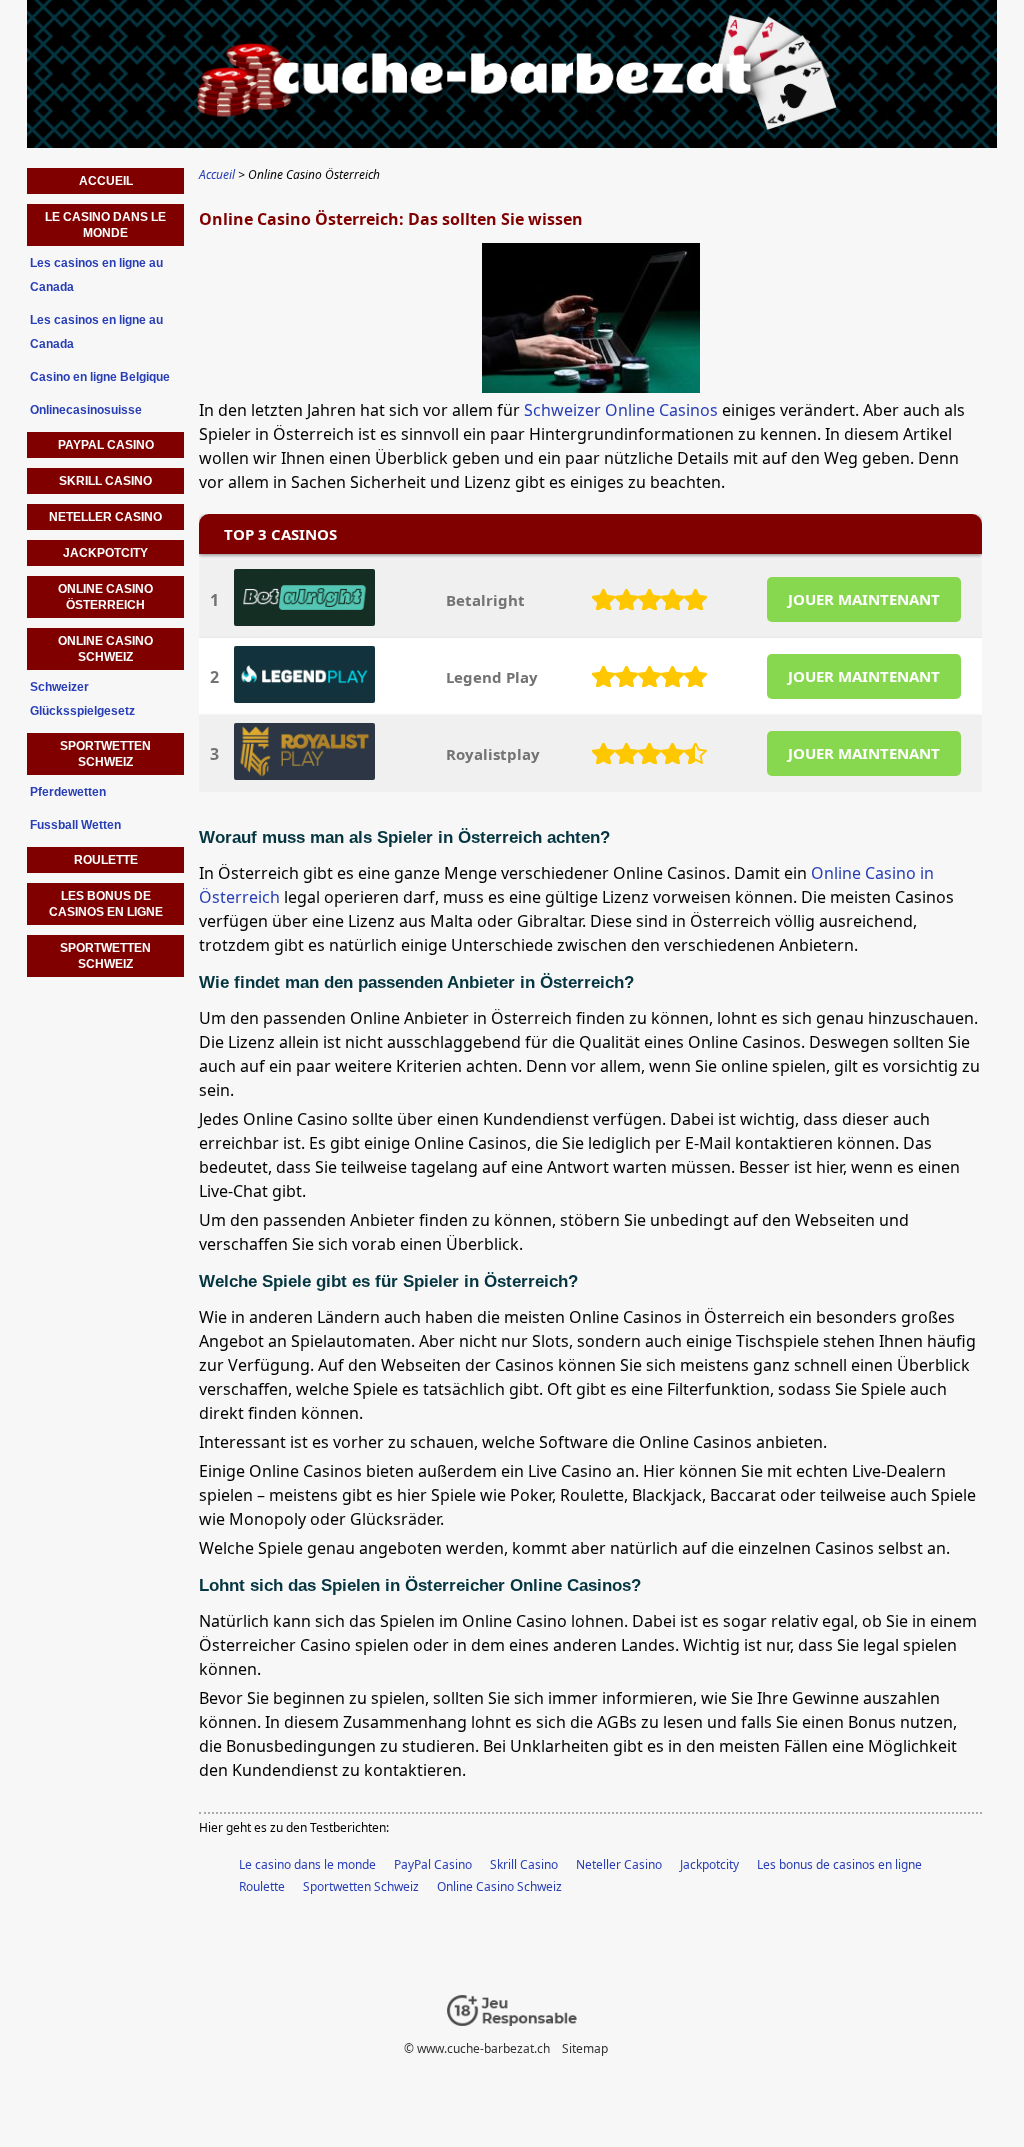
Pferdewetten (68, 792)
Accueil (106, 181)
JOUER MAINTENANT (864, 599)
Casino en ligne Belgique (100, 377)
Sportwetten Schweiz (361, 1886)
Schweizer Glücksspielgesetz (82, 699)
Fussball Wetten (75, 825)
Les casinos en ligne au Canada (96, 275)
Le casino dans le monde (307, 1864)
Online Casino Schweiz (499, 1886)
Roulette (262, 1886)
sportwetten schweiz (105, 956)
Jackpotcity (709, 1864)
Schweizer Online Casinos (621, 410)
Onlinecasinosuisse (86, 410)
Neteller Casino (619, 1864)
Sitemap (585, 2048)
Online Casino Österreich (105, 597)
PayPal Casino (433, 1864)
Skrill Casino (524, 1864)
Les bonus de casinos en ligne (839, 1864)
